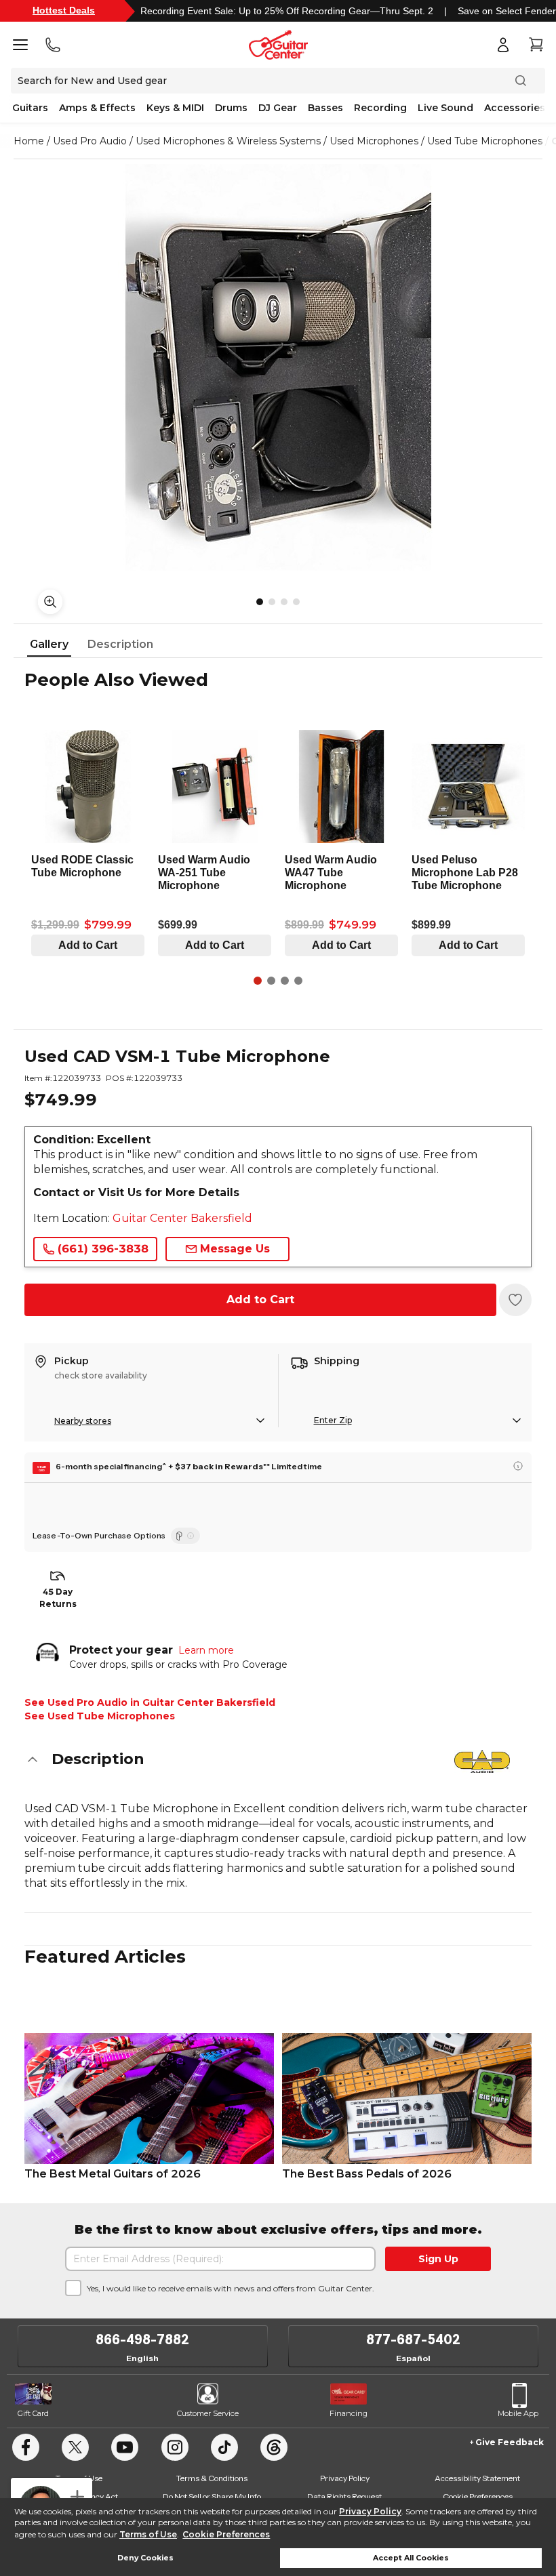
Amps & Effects (97, 108)
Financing (349, 2413)
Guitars (30, 108)
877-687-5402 (413, 2339)
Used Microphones (374, 141)
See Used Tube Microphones (100, 1716)
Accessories (515, 108)
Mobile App (518, 2413)
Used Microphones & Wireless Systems (228, 141)
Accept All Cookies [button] (411, 2558)
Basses (325, 108)
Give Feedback (510, 2442)
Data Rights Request (344, 2496)
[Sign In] (503, 45)
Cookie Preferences (226, 2534)
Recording (380, 108)
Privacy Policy (370, 2511)
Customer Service (208, 2413)
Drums (231, 108)
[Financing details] (518, 1466)
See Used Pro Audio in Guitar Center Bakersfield (150, 1702)
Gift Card (33, 2413)
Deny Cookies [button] (145, 2558)
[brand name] (482, 1761)
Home (29, 141)
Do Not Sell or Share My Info (212, 2496)
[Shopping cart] (536, 45)
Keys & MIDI (175, 108)
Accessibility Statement (477, 2478)
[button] (278, 1759)
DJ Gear (278, 108)
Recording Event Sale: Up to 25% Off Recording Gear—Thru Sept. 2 (287, 11)
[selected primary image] (278, 367)
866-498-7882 (142, 2339)
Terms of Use (148, 2534)
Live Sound (445, 108)
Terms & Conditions (212, 2478)
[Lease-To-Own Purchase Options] (185, 1536)
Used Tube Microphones (485, 141)
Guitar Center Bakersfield (182, 1218)
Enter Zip (333, 1420)
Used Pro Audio (90, 141)
